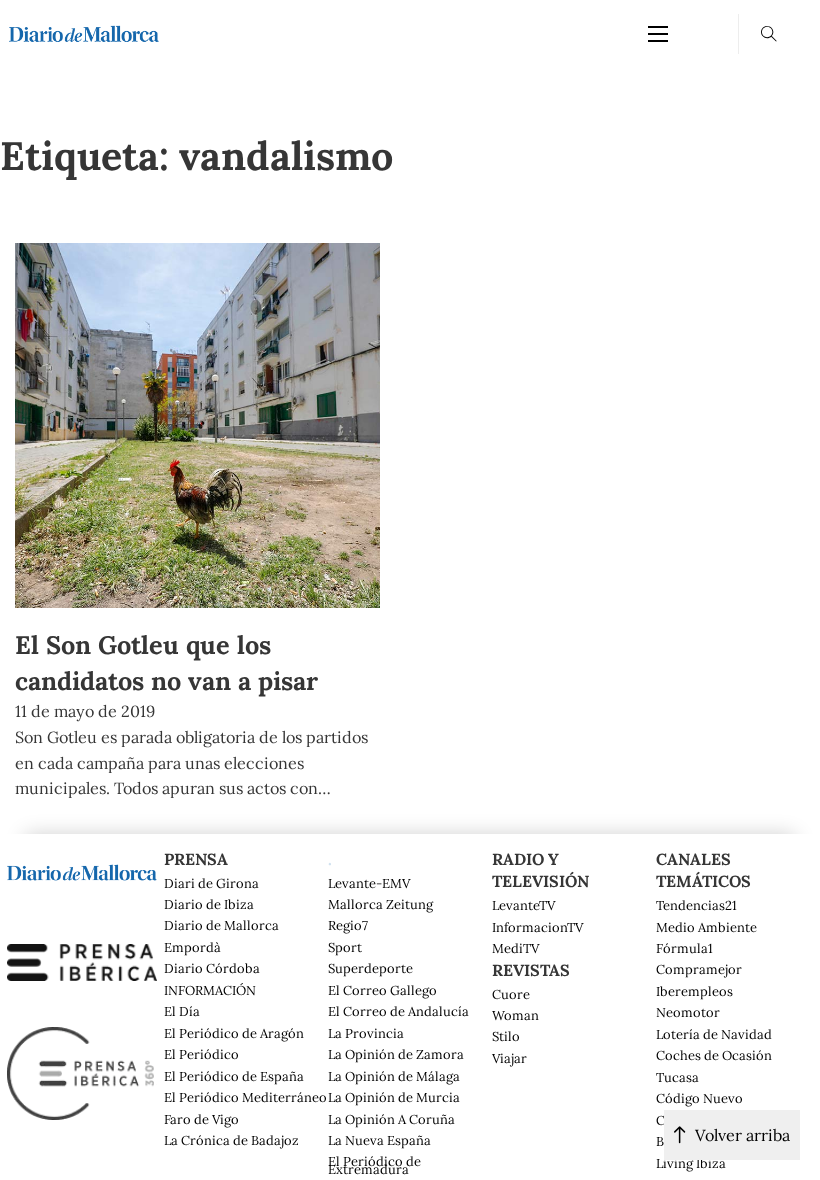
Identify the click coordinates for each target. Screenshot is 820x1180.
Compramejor (699, 970)
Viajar (509, 1059)
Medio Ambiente (706, 928)
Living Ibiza (691, 1164)
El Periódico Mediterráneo (245, 1098)
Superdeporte (370, 969)
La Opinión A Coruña (391, 1120)
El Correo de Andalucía (398, 1012)
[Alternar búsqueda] (769, 34)
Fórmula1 (684, 949)
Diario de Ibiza (209, 905)
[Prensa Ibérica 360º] (82, 1071)
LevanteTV (523, 906)
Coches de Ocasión (714, 1056)
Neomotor (688, 1013)
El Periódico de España (234, 1077)
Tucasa (677, 1078)
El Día (182, 1012)
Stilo (506, 1037)
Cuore (511, 995)
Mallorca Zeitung (380, 905)
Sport (345, 948)
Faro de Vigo (201, 1120)
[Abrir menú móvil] (658, 34)
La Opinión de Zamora (396, 1055)
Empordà (192, 948)
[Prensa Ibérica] (82, 960)
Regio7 (348, 926)
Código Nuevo (699, 1099)
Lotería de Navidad (714, 1035)
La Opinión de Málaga (394, 1077)
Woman (515, 1016)
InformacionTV (537, 928)
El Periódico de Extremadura (374, 1166)
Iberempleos (694, 992)
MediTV (515, 949)
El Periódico (201, 1055)
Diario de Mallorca (221, 926)
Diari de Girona (211, 884)
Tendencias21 (696, 906)
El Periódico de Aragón (234, 1034)
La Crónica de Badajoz (231, 1141)
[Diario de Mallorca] (82, 871)
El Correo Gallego (382, 991)
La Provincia (366, 1034)
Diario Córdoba (212, 969)
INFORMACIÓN (210, 991)
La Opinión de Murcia (394, 1098)
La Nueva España (379, 1141)
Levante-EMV (369, 884)
